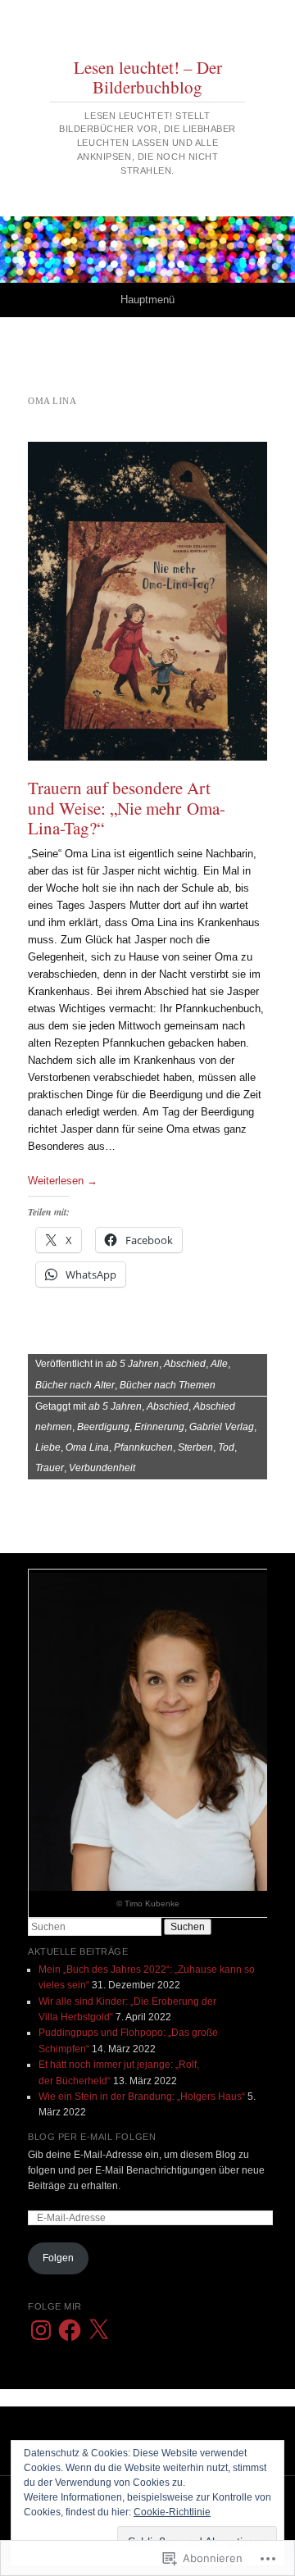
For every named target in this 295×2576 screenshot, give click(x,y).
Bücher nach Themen (168, 1385)
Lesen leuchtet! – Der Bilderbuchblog (148, 77)
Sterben (195, 1447)
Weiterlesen (63, 1181)
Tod (226, 1447)
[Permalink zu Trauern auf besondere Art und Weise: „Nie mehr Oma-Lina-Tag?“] (147, 601)
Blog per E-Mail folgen (92, 2137)
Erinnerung (159, 1427)
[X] (98, 2330)
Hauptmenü (147, 300)
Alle (219, 1364)
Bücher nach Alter (75, 1385)
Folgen (58, 2258)
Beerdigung (103, 1427)
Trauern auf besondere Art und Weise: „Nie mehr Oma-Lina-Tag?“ (127, 807)
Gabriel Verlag (222, 1427)
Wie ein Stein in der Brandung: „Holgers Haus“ (142, 2097)
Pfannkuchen (143, 1447)
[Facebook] (70, 2330)
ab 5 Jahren (132, 1364)
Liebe (48, 1447)
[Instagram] (41, 2330)
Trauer (50, 1468)
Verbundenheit (102, 1468)
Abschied (185, 1364)
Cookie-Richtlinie (172, 2512)
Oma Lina (87, 1447)
